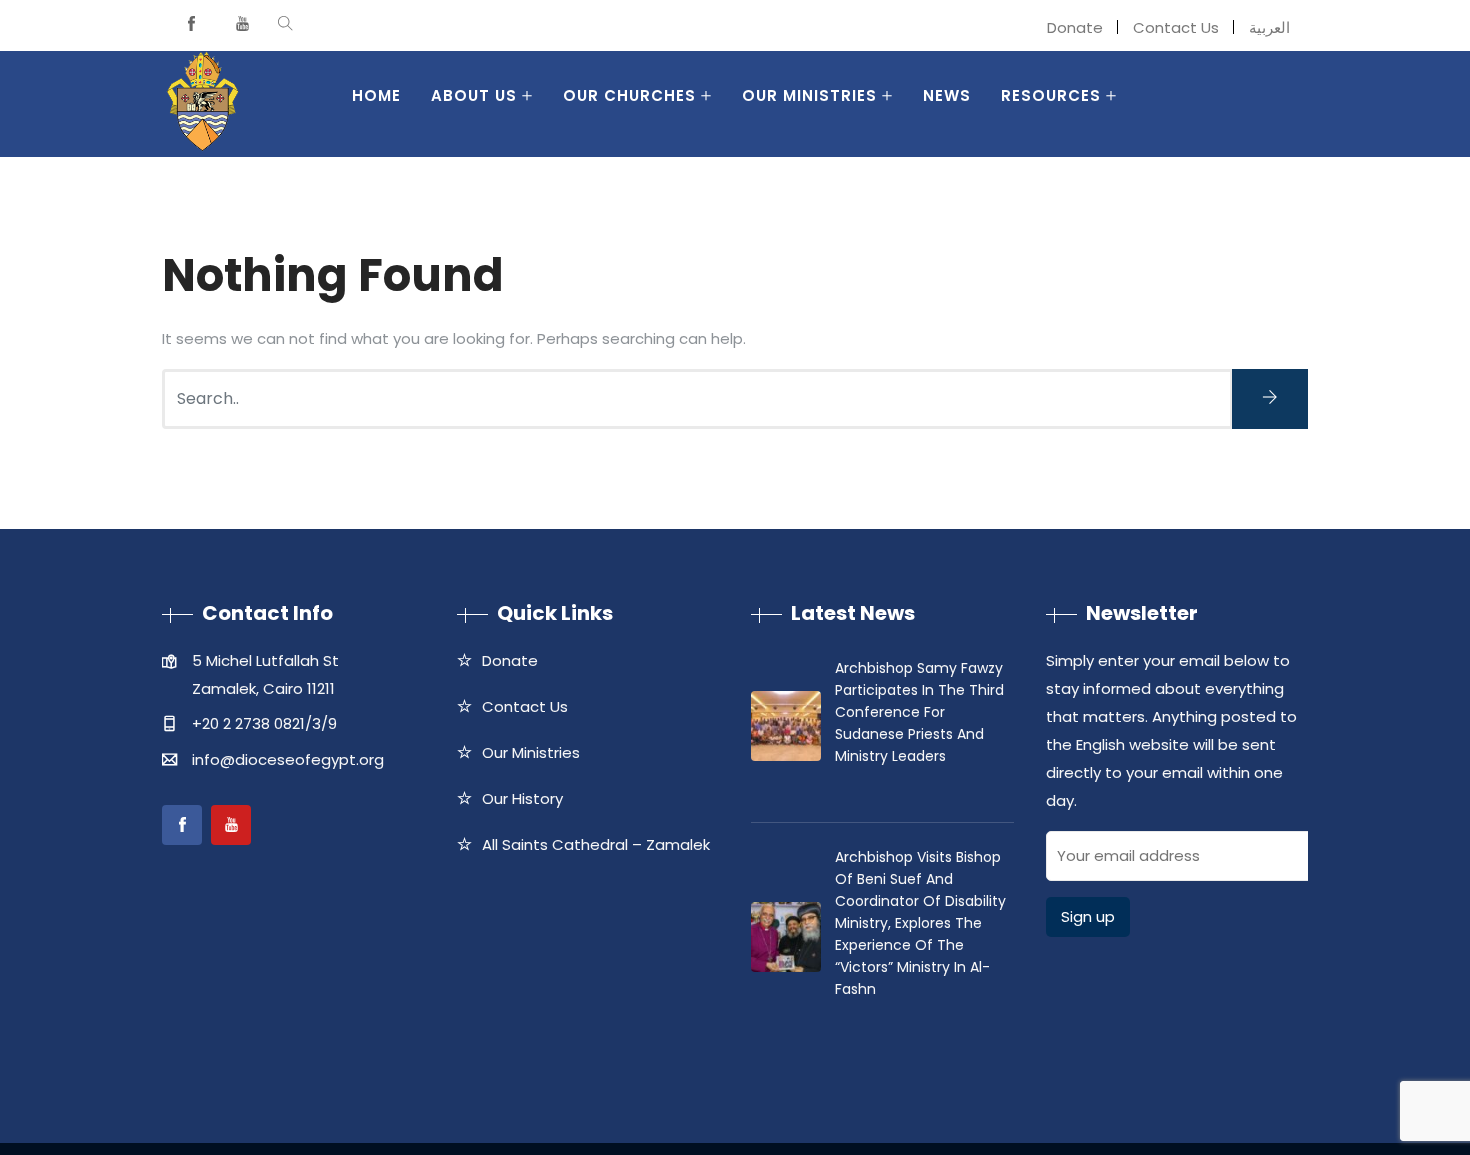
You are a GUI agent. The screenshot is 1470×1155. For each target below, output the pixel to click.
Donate (1075, 27)
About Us (474, 95)
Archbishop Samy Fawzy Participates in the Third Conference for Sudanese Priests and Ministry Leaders (919, 712)
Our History (522, 798)
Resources (1051, 95)
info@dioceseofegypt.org (288, 759)
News (947, 95)
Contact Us (1176, 27)
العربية (1269, 27)
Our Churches (629, 95)
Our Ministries (809, 95)
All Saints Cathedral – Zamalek (596, 844)
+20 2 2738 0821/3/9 (264, 723)
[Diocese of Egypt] (202, 104)
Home (376, 95)
